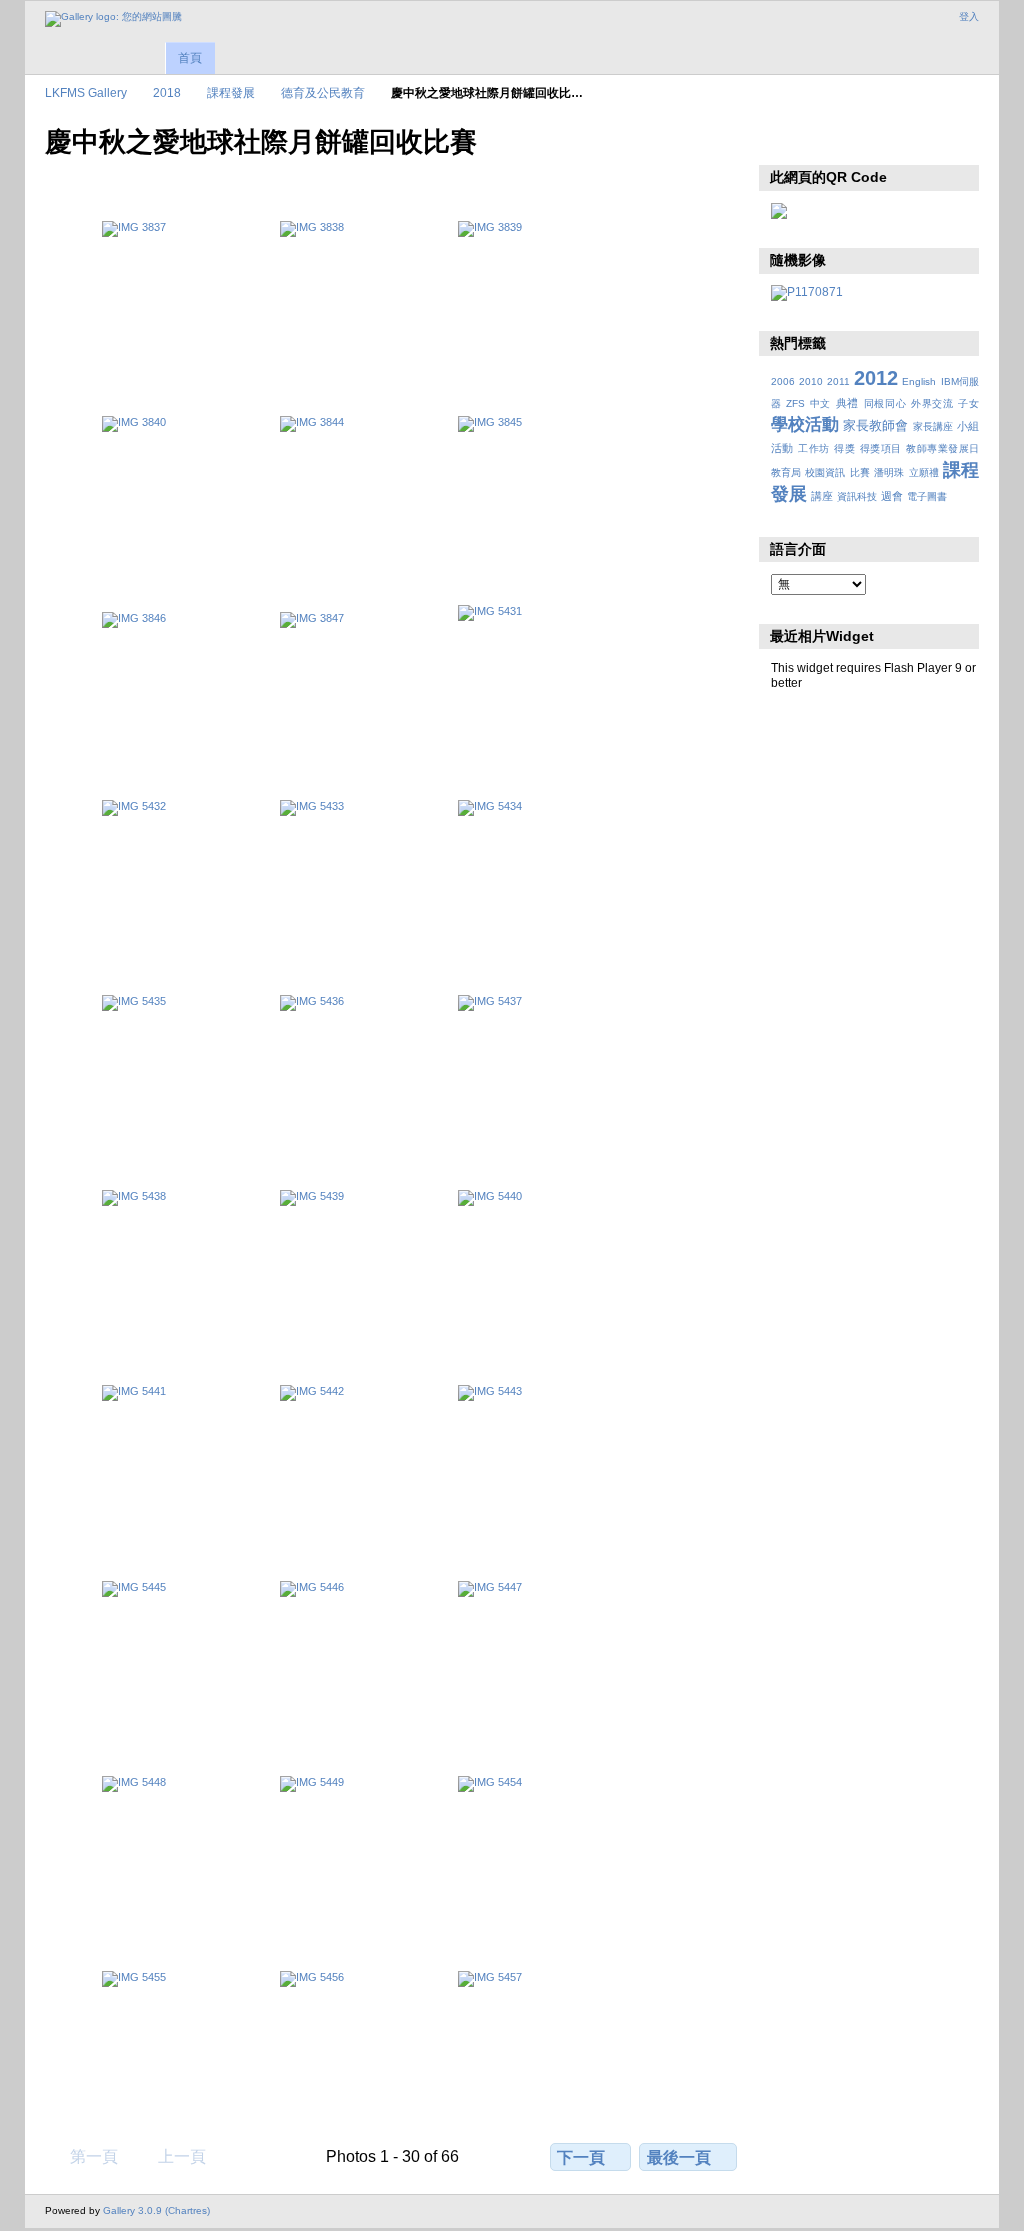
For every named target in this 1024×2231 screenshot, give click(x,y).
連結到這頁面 (824, 140)
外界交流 (932, 403)
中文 (820, 403)
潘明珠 (889, 472)
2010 (811, 381)
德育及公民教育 (323, 92)
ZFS (795, 403)
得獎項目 (881, 448)
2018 (167, 92)
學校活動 (805, 424)
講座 (822, 496)
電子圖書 (927, 496)
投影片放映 (781, 140)
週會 (892, 496)
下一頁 (581, 2157)
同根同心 (885, 403)
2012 (876, 378)
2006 (783, 381)
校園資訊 (825, 472)
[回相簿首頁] (113, 19)
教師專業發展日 (942, 448)
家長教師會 (875, 426)
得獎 (844, 448)
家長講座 (933, 426)
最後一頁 (679, 2157)
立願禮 (924, 472)
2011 (838, 381)
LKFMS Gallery (86, 92)
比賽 (860, 472)
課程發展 (231, 92)
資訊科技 (857, 496)
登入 (969, 16)
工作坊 (813, 448)
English (919, 381)
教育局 (786, 472)
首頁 (190, 58)
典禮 (847, 403)
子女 (968, 403)
